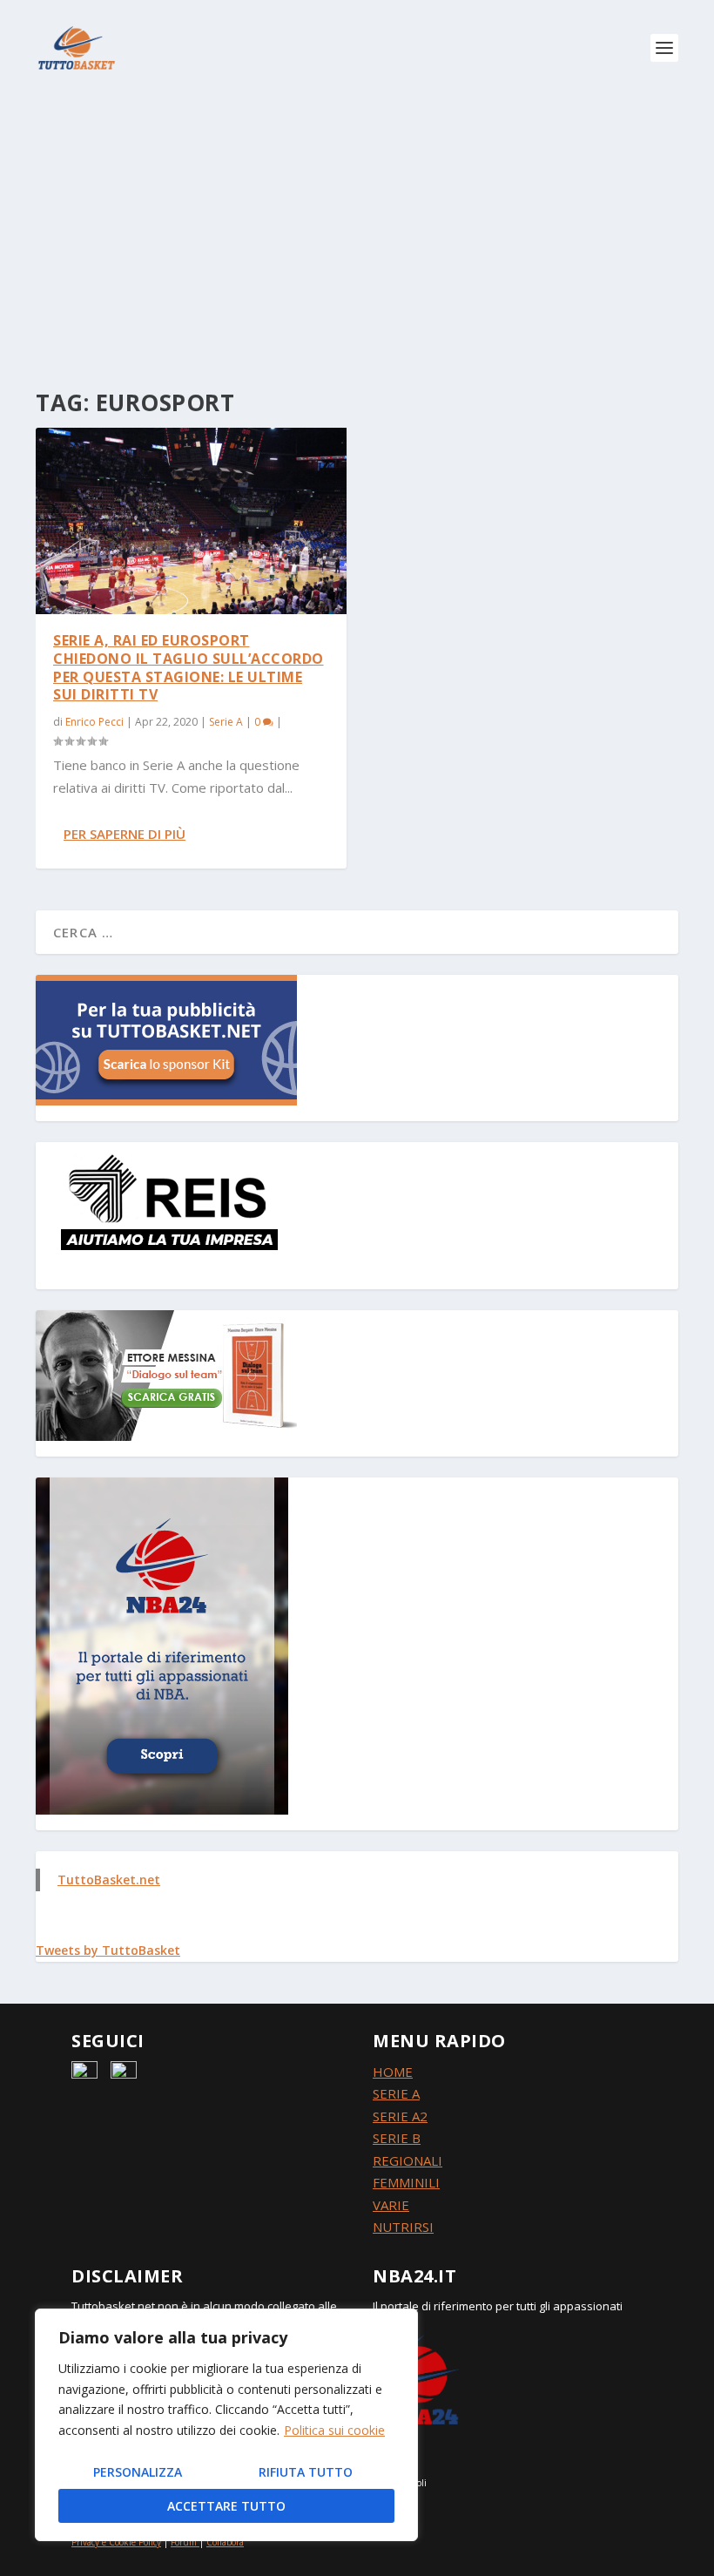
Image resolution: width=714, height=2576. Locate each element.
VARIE (391, 2205)
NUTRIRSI (403, 2227)
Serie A (226, 722)
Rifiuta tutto (306, 2472)
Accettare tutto (226, 2506)
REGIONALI (408, 2160)
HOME (393, 2072)
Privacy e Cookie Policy (116, 2542)
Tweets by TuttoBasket (108, 1950)
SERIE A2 (400, 2116)
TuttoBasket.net (109, 1880)
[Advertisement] (357, 226)
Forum (184, 2542)
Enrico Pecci (94, 722)
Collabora (225, 2542)
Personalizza (138, 2472)
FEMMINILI (406, 2182)
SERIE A (396, 2093)
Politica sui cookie (334, 2430)
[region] (226, 2425)
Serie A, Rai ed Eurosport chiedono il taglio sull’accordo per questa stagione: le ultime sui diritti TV (189, 667)
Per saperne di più (125, 834)
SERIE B (397, 2138)
